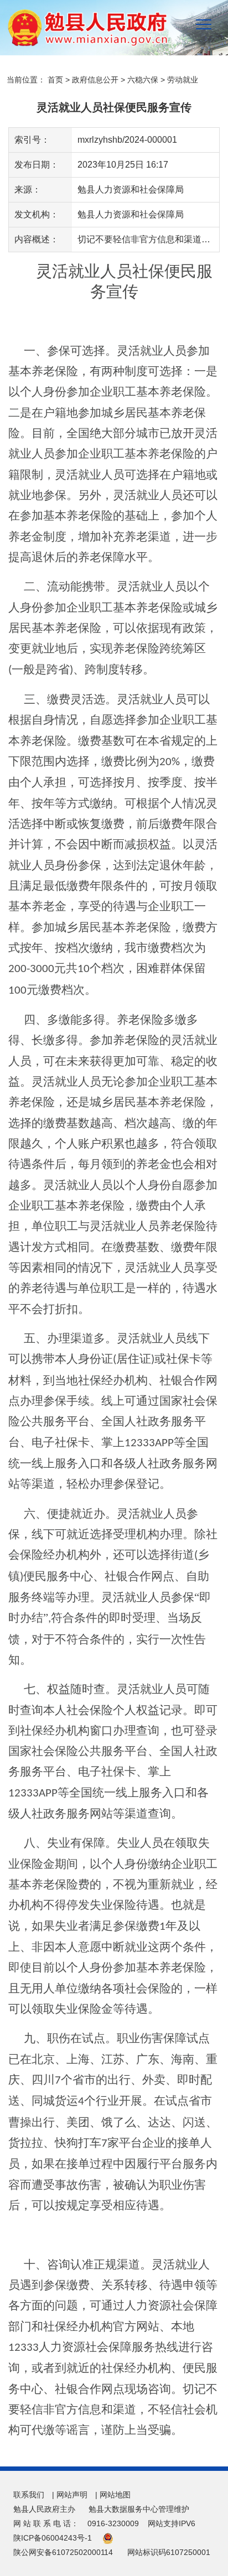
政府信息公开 (95, 80)
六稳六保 (143, 80)
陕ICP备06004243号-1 (53, 2538)
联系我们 (29, 2495)
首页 (55, 80)
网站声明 (72, 2495)
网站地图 (115, 2495)
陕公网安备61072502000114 (63, 2552)
